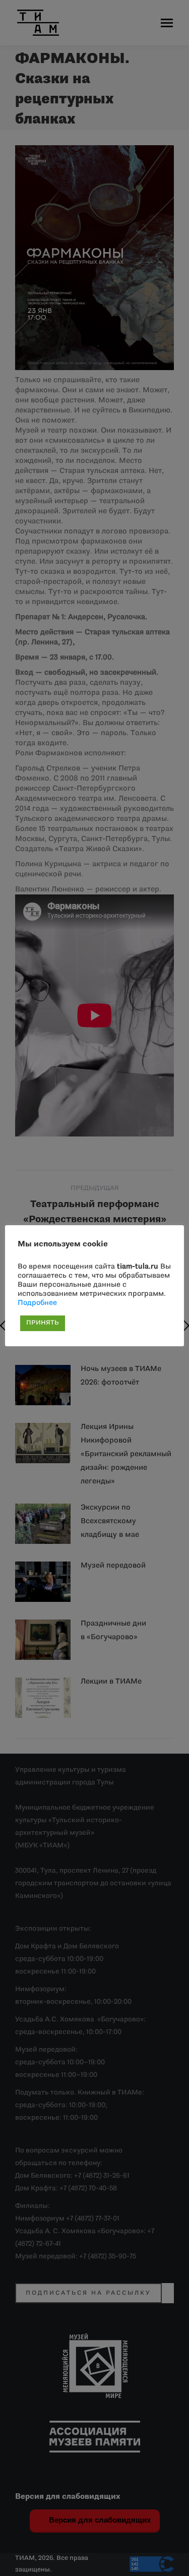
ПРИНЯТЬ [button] (43, 1323)
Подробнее (37, 1303)
